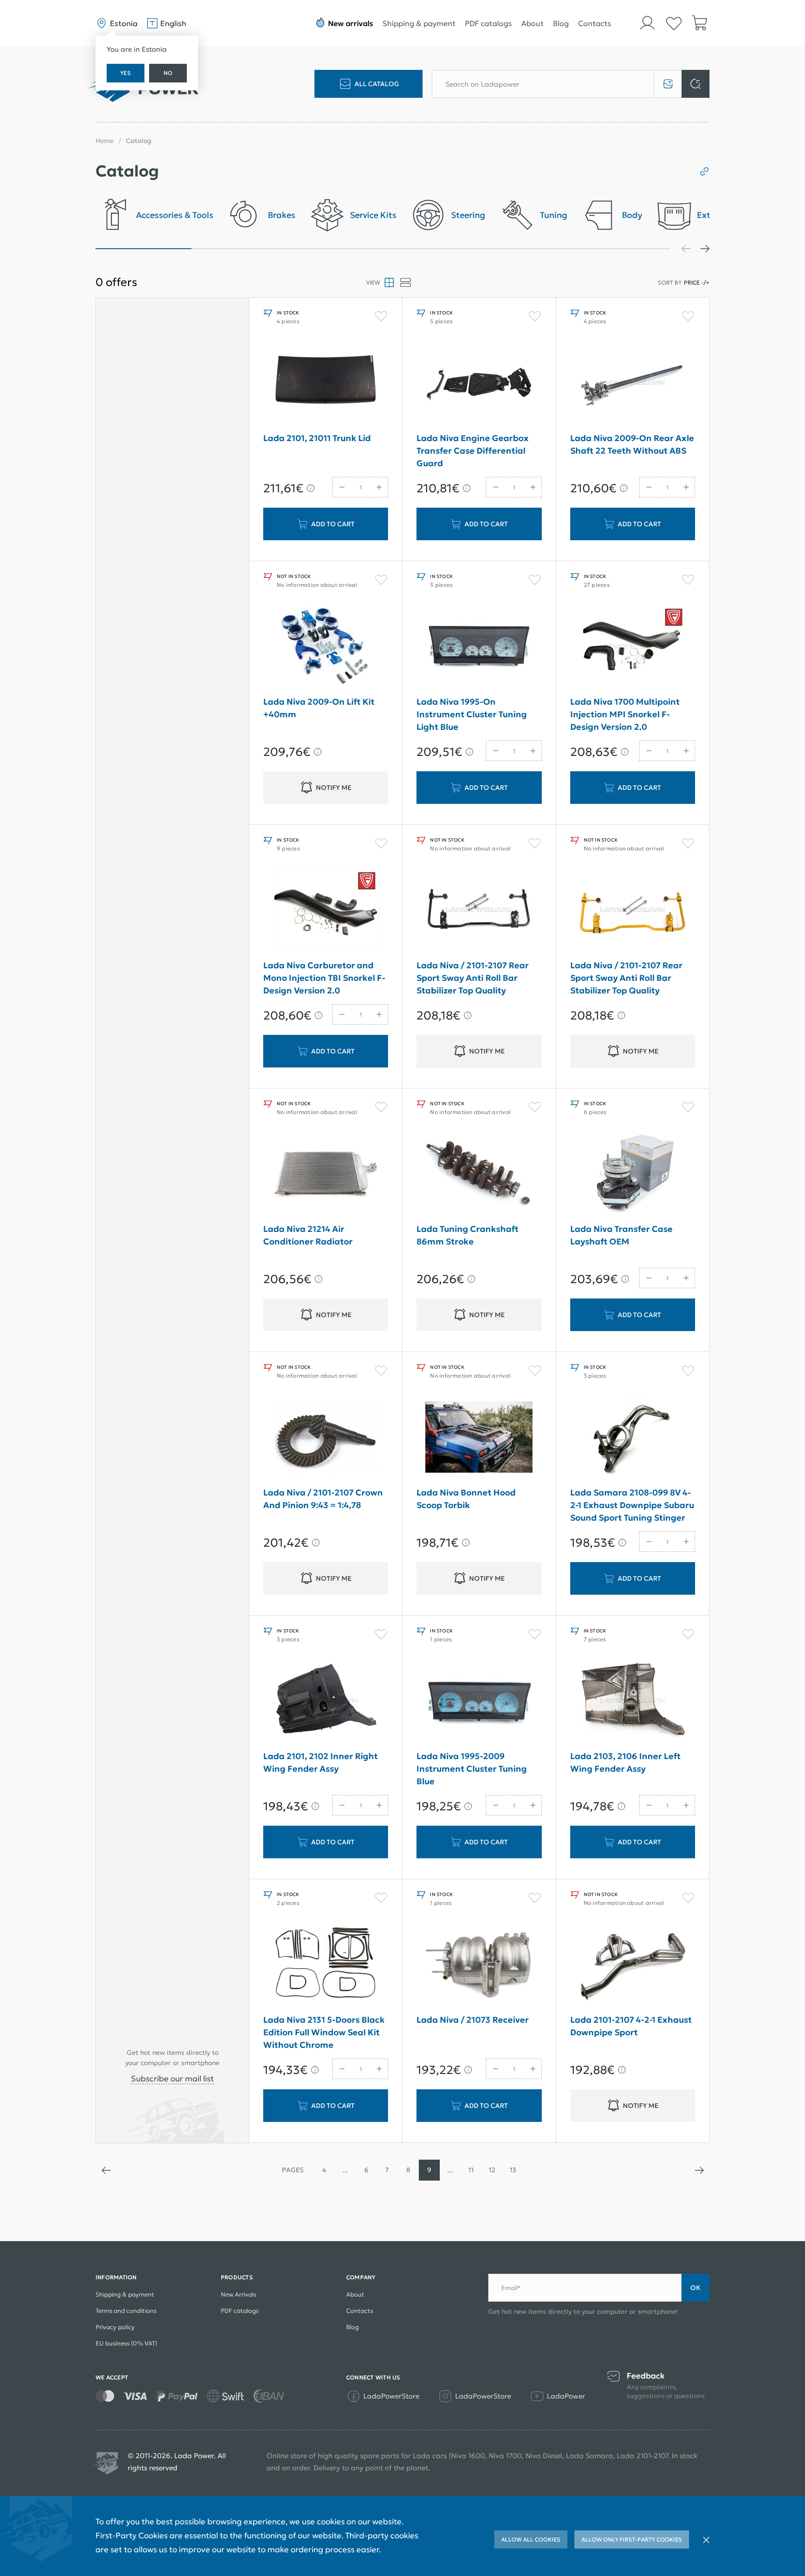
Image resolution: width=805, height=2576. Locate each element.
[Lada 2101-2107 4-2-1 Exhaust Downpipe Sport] (633, 1964)
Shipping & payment (419, 23)
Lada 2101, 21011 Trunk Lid (317, 438)
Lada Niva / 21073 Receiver (473, 2020)
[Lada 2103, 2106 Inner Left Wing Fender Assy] (633, 1700)
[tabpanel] (154, 218)
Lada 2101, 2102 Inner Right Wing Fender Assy (321, 1762)
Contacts (595, 23)
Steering (468, 215)
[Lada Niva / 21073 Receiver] (479, 1964)
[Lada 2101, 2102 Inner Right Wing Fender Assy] (326, 1700)
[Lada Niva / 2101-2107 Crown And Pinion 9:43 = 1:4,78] (326, 1437)
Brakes (282, 215)
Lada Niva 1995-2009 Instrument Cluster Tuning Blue (472, 1769)
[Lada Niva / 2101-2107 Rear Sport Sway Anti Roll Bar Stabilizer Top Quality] (479, 910)
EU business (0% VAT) (126, 2343)
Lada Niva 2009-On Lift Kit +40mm (319, 708)
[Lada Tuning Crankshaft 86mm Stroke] (479, 1173)
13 (513, 2170)
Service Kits (373, 215)
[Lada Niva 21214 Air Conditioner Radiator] (326, 1173)
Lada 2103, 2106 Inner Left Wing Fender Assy (625, 1762)
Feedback (646, 2376)
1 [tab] (143, 249)
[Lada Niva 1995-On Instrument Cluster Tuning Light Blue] (479, 646)
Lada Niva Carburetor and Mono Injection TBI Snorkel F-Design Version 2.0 (324, 978)
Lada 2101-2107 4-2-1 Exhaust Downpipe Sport (631, 2026)
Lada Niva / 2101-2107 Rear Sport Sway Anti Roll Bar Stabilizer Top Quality (473, 978)
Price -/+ (697, 282)
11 (471, 2170)
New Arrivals (239, 2294)
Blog (561, 23)
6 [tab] (622, 249)
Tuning (554, 215)
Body (632, 215)
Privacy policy (115, 2327)
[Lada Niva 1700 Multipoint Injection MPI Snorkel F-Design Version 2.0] (633, 646)
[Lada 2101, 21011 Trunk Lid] (326, 382)
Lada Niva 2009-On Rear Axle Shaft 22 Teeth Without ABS (632, 444)
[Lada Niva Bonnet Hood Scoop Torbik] (479, 1437)
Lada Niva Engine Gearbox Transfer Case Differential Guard (473, 451)
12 (492, 2170)
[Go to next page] (699, 2170)
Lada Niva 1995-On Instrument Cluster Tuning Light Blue (472, 714)
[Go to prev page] (106, 2170)
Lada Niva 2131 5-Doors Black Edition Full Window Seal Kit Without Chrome (324, 2032)
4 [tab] (431, 249)
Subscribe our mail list (172, 2079)
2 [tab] (239, 249)
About (532, 23)
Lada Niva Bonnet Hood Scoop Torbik (466, 1499)
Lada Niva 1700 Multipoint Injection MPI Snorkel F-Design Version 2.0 (625, 714)
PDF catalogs (488, 23)
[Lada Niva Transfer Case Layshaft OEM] (633, 1173)
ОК (696, 2288)
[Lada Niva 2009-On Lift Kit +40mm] (326, 646)
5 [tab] (526, 249)
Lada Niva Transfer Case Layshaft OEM (621, 1235)
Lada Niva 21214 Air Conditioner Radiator (308, 1235)
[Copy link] (701, 171)
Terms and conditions (126, 2311)
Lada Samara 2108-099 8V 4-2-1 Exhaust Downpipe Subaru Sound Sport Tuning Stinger (632, 1505)
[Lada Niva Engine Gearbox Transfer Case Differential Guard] (479, 382)
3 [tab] (335, 249)
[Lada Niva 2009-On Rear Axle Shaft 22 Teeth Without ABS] (633, 382)
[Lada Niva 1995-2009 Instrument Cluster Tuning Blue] (479, 1700)
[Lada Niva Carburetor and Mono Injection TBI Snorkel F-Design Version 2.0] (326, 910)
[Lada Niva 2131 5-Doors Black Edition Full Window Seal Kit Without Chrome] (326, 1964)
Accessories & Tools (175, 215)
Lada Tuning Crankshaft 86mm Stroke (467, 1235)
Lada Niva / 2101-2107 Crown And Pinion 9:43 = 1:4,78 (323, 1499)
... (345, 2170)
